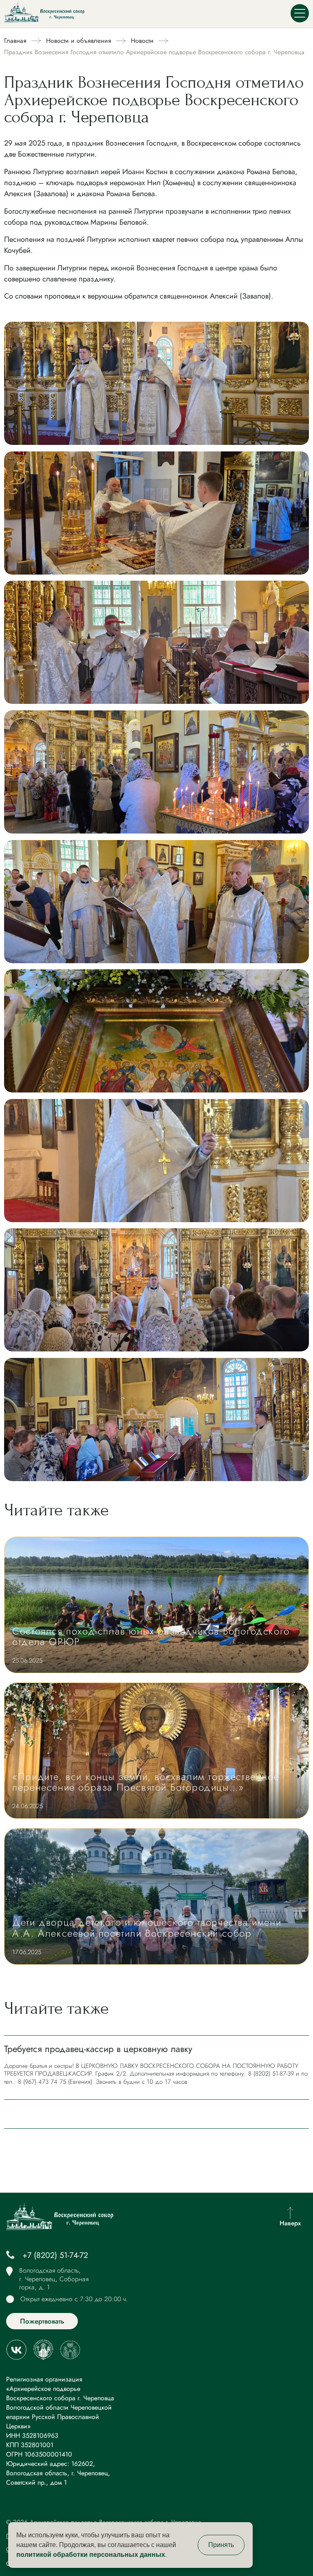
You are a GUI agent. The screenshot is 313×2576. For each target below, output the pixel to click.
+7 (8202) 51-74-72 (55, 2255)
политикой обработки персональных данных (91, 2555)
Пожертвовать (42, 2321)
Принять (221, 2545)
